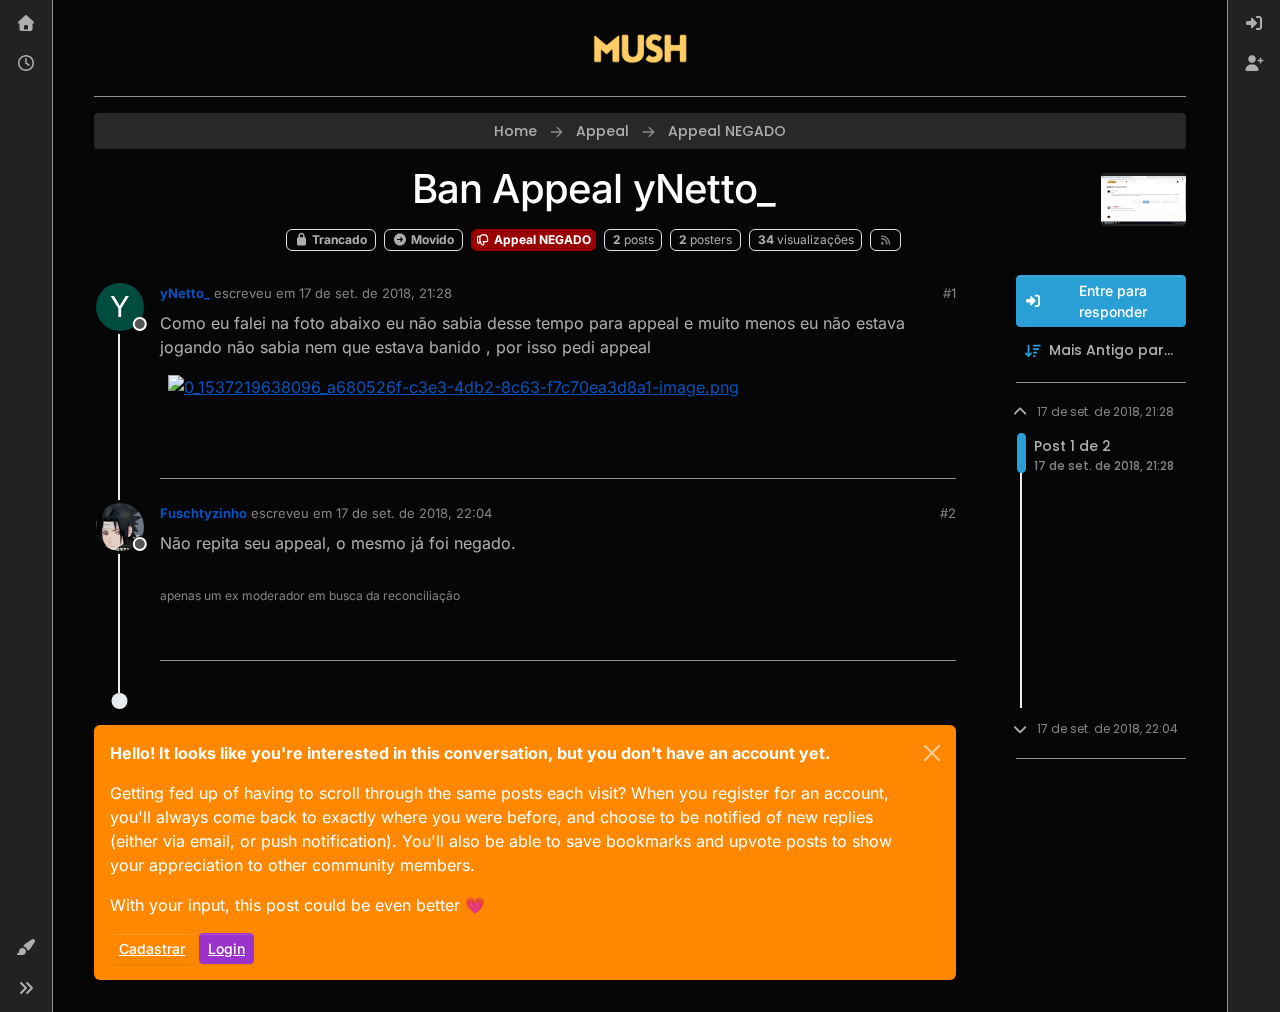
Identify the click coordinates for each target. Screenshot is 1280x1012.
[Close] (932, 753)
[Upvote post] (868, 454)
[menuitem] (1254, 24)
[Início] (26, 24)
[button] (26, 948)
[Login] (1254, 24)
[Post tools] (938, 454)
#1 (949, 293)
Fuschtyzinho (203, 513)
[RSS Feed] (885, 240)
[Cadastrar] (1254, 64)
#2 (948, 513)
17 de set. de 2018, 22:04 (414, 513)
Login (226, 948)
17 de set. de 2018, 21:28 (375, 293)
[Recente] (26, 64)
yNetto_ (185, 293)
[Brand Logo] (640, 48)
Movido (431, 239)
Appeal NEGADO (541, 239)
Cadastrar (152, 948)
